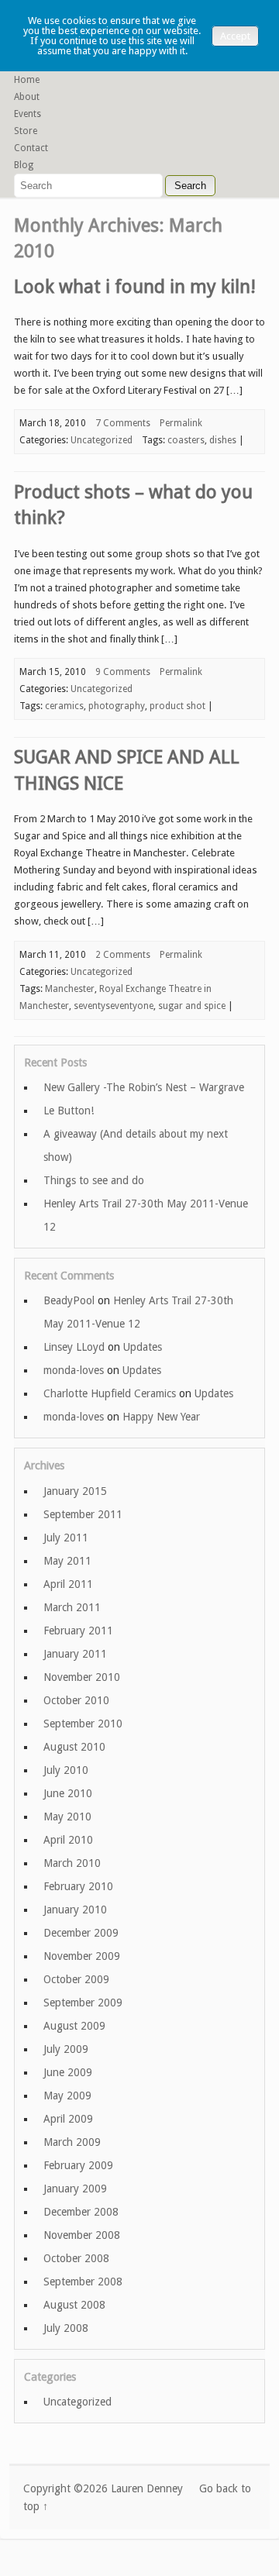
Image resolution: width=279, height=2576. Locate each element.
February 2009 (78, 2165)
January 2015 (75, 1491)
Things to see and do (94, 1180)
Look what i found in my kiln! (135, 287)
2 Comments (123, 955)
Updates (143, 1347)
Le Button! (69, 1111)
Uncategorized (102, 440)
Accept (235, 36)
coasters (186, 440)
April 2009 (68, 2119)
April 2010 (68, 1840)
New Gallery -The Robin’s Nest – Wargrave (144, 1087)
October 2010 (76, 1700)
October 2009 (76, 1979)
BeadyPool (69, 1300)
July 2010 (66, 1770)
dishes (223, 440)
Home (27, 80)
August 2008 (74, 2305)
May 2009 (67, 2096)
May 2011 (67, 1561)
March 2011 (72, 1607)
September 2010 (83, 1724)
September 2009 (83, 2003)
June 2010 (68, 1793)
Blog (24, 165)
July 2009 (66, 2049)
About (27, 97)
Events (28, 114)
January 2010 (75, 1910)
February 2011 (78, 1631)
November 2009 (82, 1956)
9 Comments (123, 672)
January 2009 (75, 2189)
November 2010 (82, 1677)
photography (117, 706)
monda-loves (74, 1370)
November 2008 (82, 2235)
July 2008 (66, 2328)
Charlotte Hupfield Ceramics (110, 1393)
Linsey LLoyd (74, 1347)
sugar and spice (192, 1006)
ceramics (64, 706)
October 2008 (76, 2258)
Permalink (181, 423)
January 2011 (75, 1654)
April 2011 (68, 1584)
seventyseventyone (114, 1006)
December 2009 (81, 1933)
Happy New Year (161, 1417)
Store (26, 131)
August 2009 (74, 2026)
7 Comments (123, 423)
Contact (31, 148)
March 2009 (72, 2142)
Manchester (70, 989)
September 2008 (83, 2282)
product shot (177, 706)
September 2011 (83, 1514)
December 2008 (81, 2212)
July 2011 (66, 1538)
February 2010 (78, 1886)
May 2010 (67, 1817)
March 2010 (72, 1863)
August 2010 (74, 1747)
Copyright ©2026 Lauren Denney (103, 2488)
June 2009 (68, 2072)
